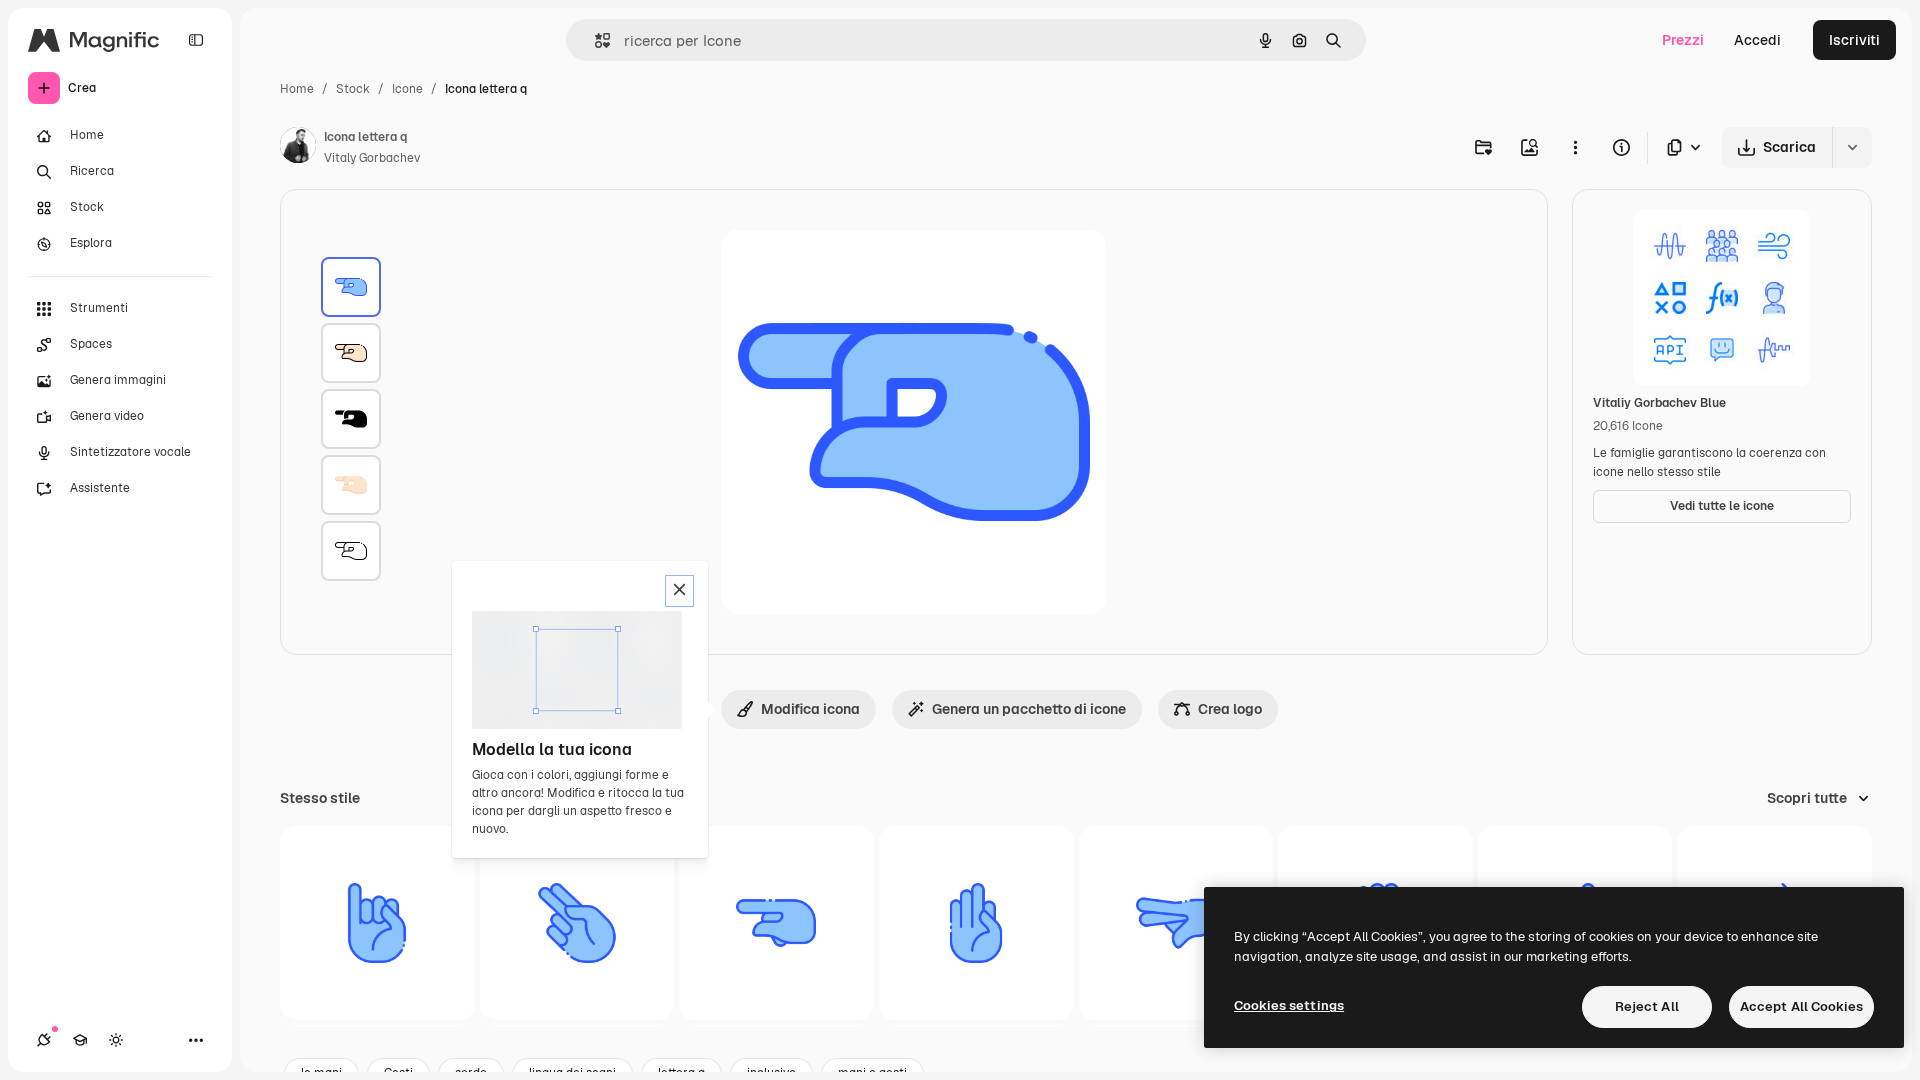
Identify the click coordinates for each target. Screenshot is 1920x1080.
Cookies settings (1289, 1005)
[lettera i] (377, 923)
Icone (407, 89)
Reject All (1647, 1006)
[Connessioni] (44, 1040)
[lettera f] (976, 923)
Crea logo (1230, 709)
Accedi (1757, 40)
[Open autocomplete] (594, 40)
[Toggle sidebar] (196, 40)
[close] (679, 591)
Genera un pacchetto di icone (1029, 709)
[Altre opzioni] (1575, 147)
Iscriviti (1854, 40)
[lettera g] (776, 923)
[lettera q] (351, 287)
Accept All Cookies (1801, 1006)
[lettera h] (577, 923)
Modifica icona (810, 709)
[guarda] (1176, 923)
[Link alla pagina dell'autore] (298, 148)
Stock (353, 89)
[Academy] (80, 1040)
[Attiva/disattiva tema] (116, 1040)
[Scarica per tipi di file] (1685, 147)
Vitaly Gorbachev (372, 158)
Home (297, 89)
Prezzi (1683, 40)
